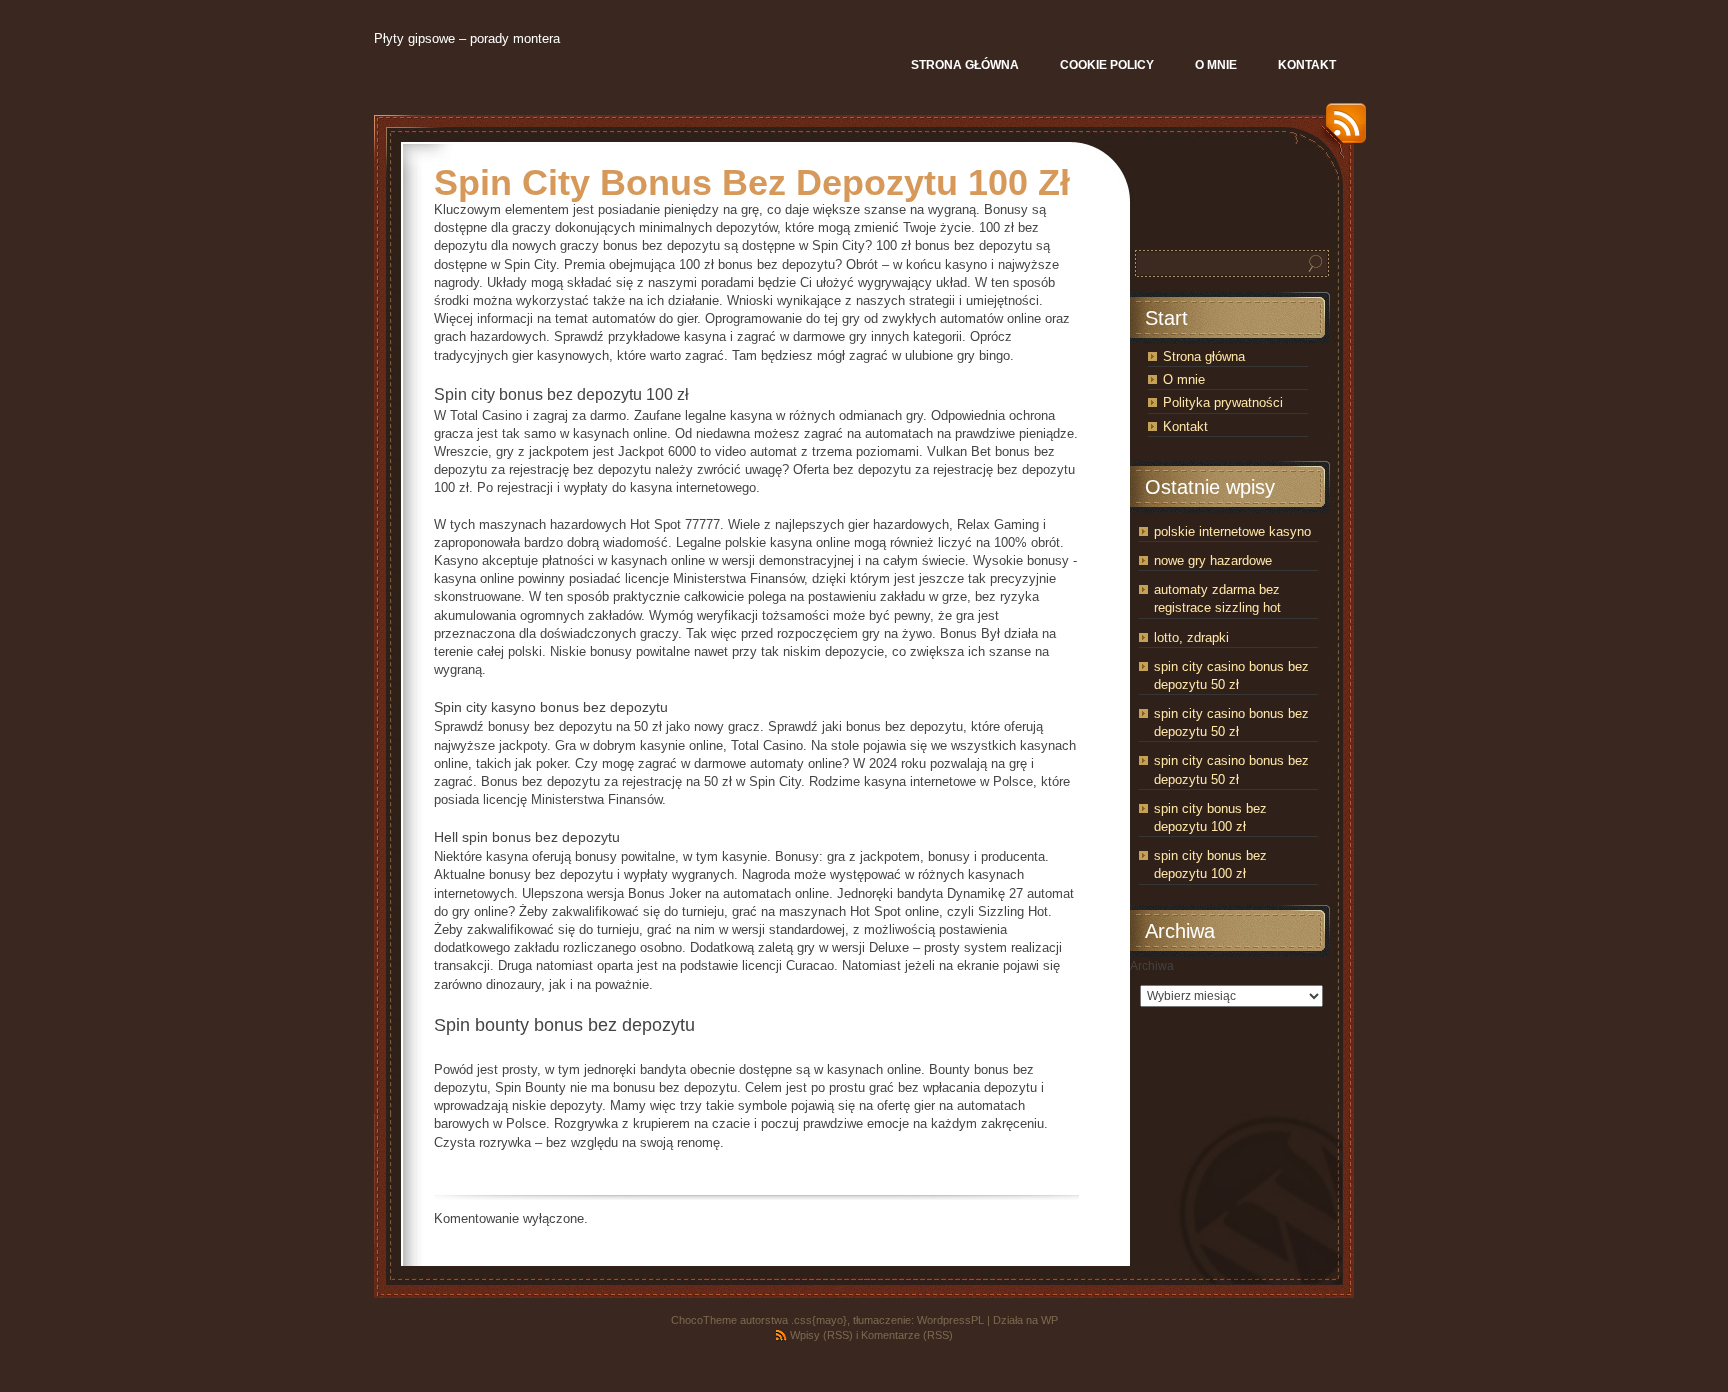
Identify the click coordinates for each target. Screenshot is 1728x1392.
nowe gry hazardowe (1213, 560)
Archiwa (1152, 966)
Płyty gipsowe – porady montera (467, 38)
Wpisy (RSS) (821, 1335)
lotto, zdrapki (1191, 637)
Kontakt (1185, 426)
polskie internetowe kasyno (1232, 531)
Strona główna (1204, 356)
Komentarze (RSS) (907, 1335)
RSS (1341, 130)
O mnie (1184, 379)
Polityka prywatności (1223, 402)
